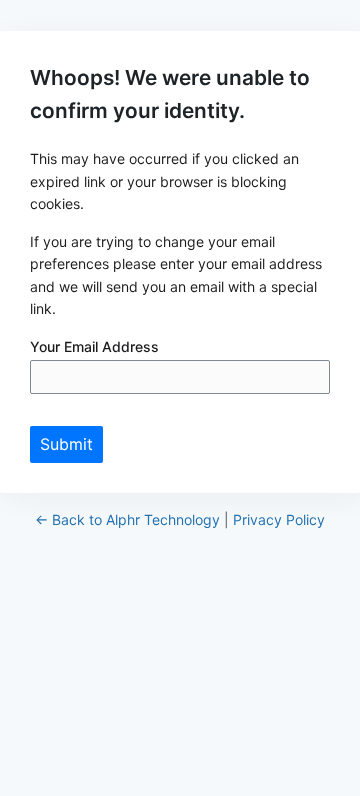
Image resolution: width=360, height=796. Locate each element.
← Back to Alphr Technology (127, 519)
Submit (66, 444)
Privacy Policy (279, 519)
